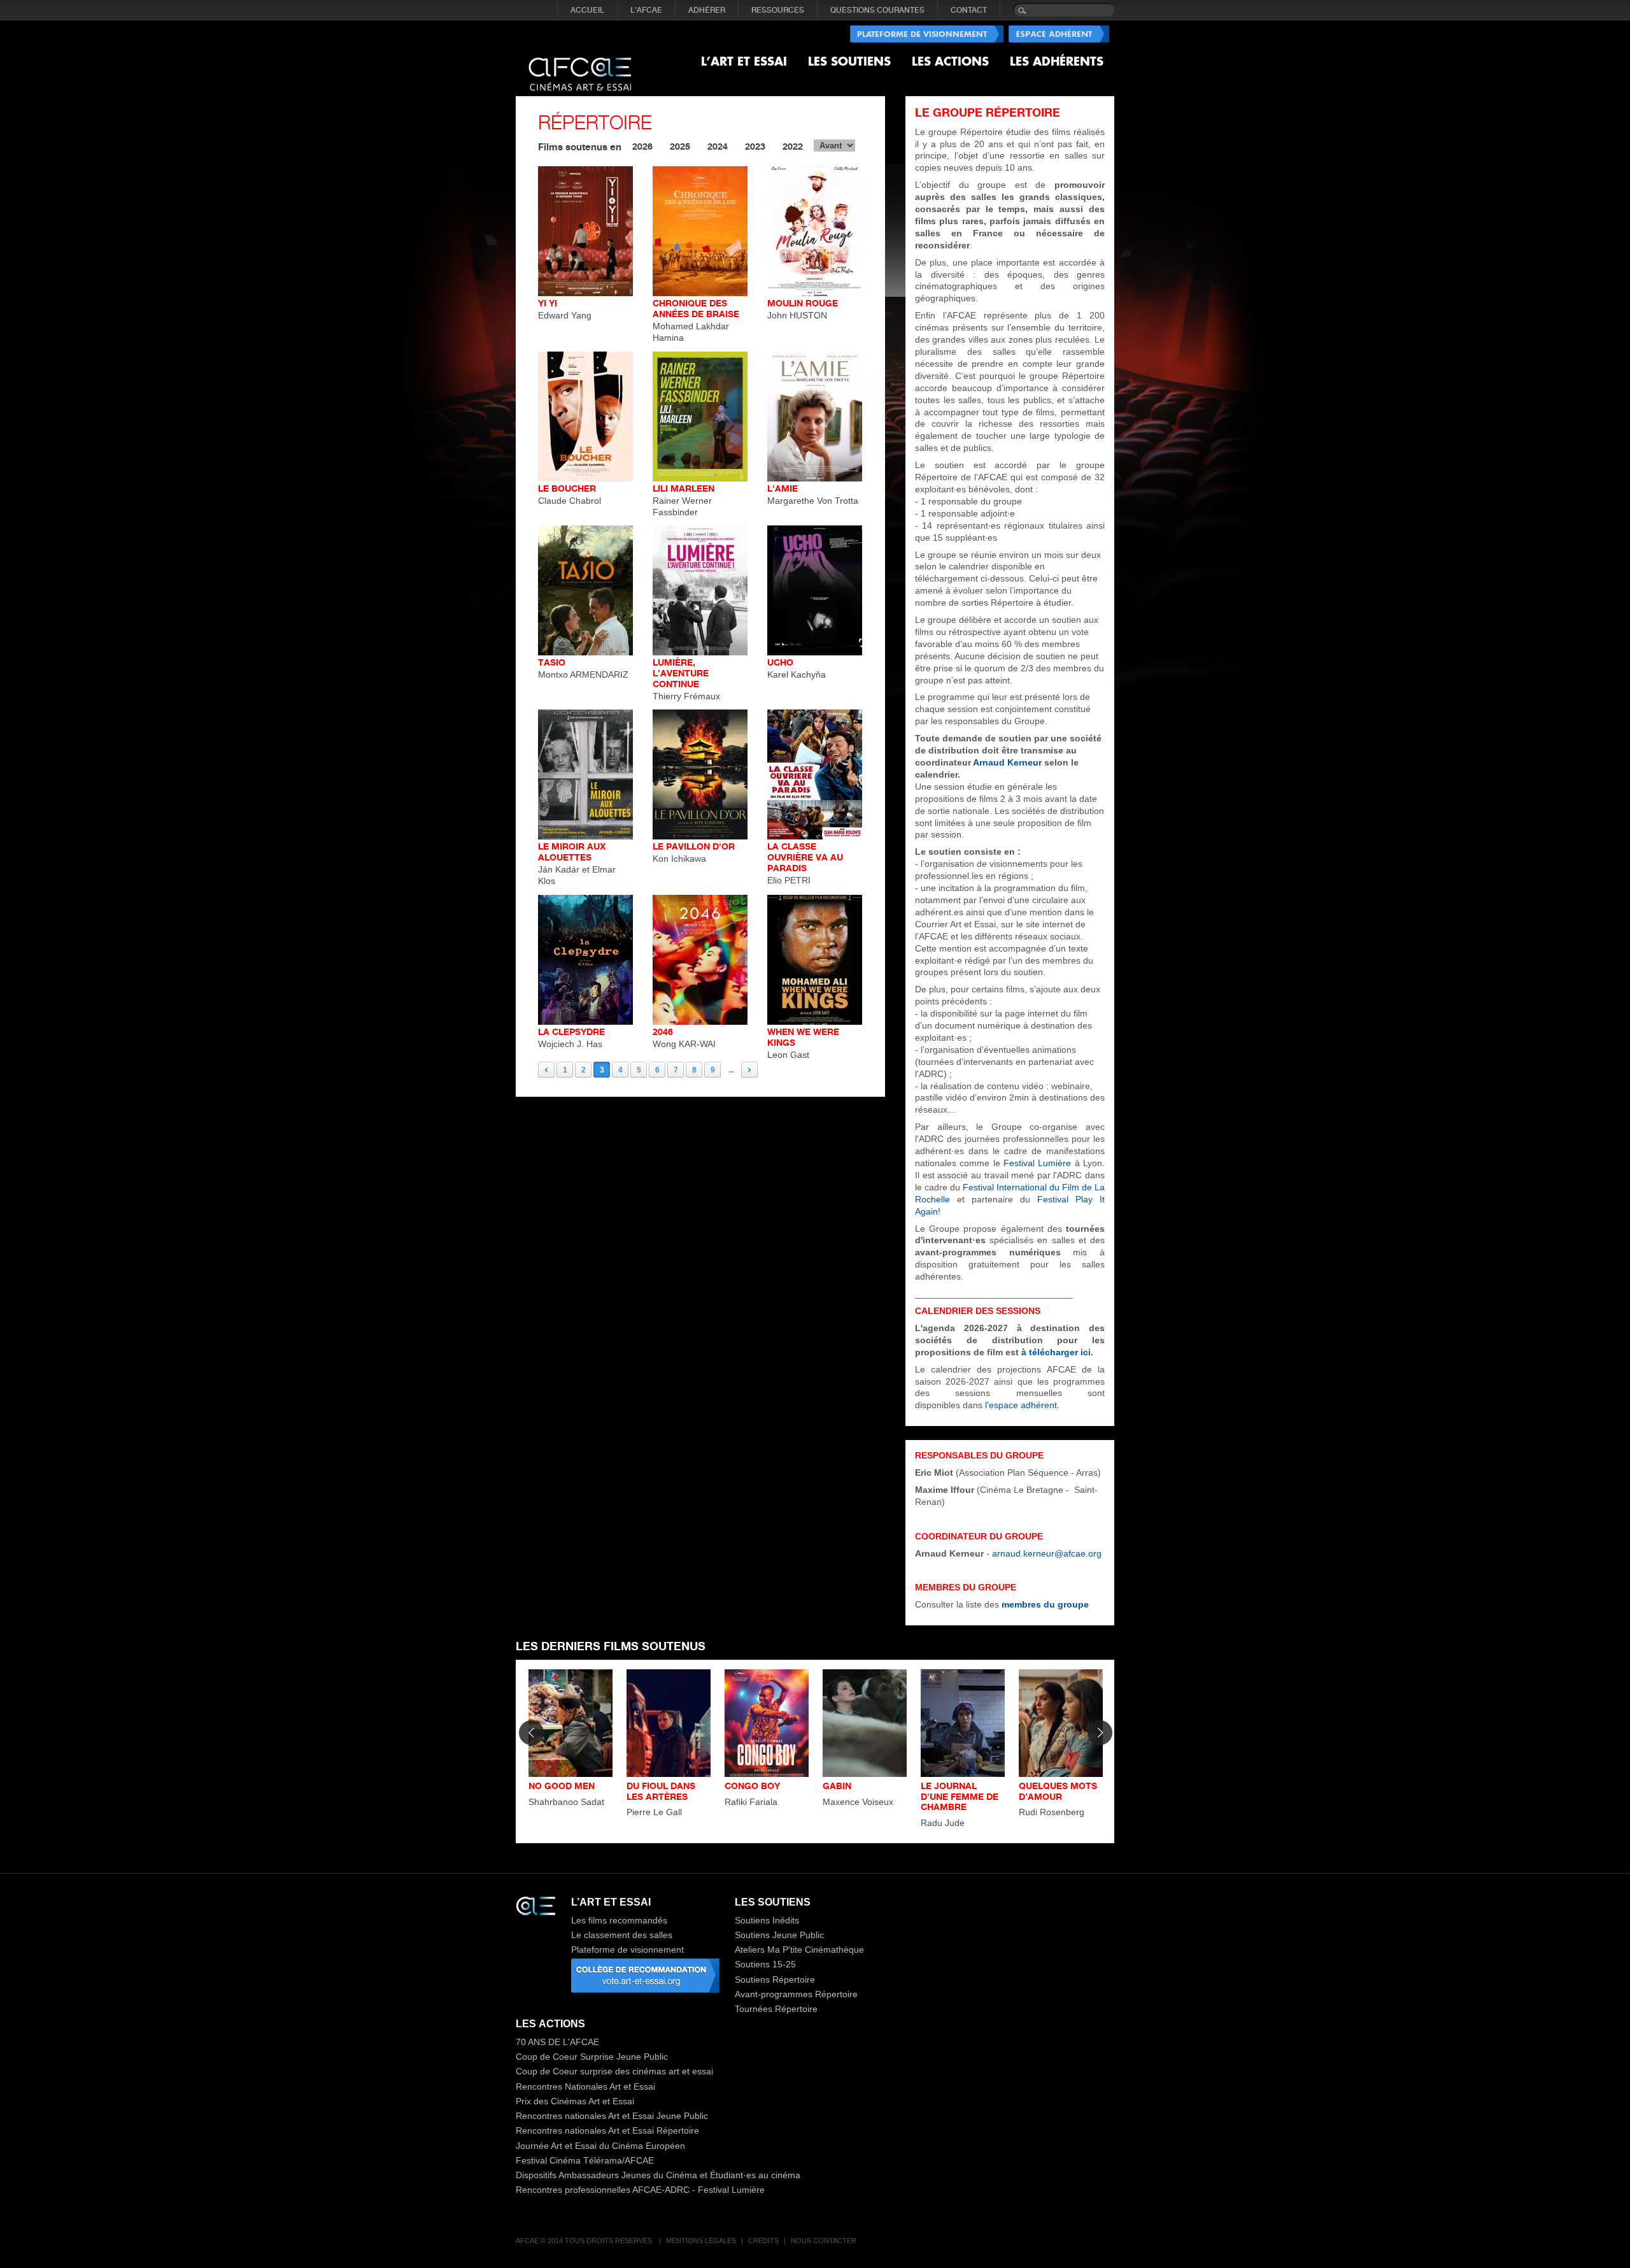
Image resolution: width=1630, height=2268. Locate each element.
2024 (718, 146)
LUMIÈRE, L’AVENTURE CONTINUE (681, 673)
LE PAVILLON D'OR (694, 846)
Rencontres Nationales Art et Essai (585, 2086)
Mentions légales (701, 2241)
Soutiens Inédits (767, 1920)
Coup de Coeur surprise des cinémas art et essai (614, 2071)
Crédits (763, 2241)
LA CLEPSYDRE (571, 1031)
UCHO (780, 662)
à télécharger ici (1056, 1352)
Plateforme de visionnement (627, 1950)
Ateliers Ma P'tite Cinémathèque (799, 1950)
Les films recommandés (619, 1920)
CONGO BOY (752, 1786)
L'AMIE (783, 488)
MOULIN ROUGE (803, 303)
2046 (663, 1031)
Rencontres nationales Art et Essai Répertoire (607, 2130)
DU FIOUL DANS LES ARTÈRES (661, 1791)
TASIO (552, 662)
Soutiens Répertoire (775, 1979)
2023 (755, 146)
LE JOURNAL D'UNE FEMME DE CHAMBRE (960, 1796)
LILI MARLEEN (684, 488)
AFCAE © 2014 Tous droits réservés (585, 2241)
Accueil (587, 10)
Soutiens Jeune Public (779, 1935)
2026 (642, 146)
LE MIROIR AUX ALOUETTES (572, 852)
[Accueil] (580, 64)
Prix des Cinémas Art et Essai (575, 2101)
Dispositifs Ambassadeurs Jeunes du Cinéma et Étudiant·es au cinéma (658, 2175)
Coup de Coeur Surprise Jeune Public (592, 2057)
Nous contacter (824, 2241)
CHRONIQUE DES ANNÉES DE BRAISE (696, 308)
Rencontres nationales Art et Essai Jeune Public (612, 2116)
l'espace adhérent (1021, 1405)
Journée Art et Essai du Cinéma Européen (600, 2146)
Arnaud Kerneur (1009, 762)
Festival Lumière (1039, 1163)
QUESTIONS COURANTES (877, 10)
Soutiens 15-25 (765, 1964)
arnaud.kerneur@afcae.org (1047, 1553)
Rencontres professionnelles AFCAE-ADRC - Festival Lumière (640, 2190)
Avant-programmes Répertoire (796, 1994)
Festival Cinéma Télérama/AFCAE (585, 2160)
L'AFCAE (646, 10)
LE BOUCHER (567, 488)
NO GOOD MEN (562, 1786)
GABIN (837, 1786)
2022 (793, 146)
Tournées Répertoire (776, 2009)
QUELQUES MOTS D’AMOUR (1058, 1791)
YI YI (548, 303)
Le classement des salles (622, 1935)
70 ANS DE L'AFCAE (557, 2042)
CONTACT (969, 10)
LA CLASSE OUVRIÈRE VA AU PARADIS (805, 857)
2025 (680, 146)
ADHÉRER (707, 10)
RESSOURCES (778, 10)
